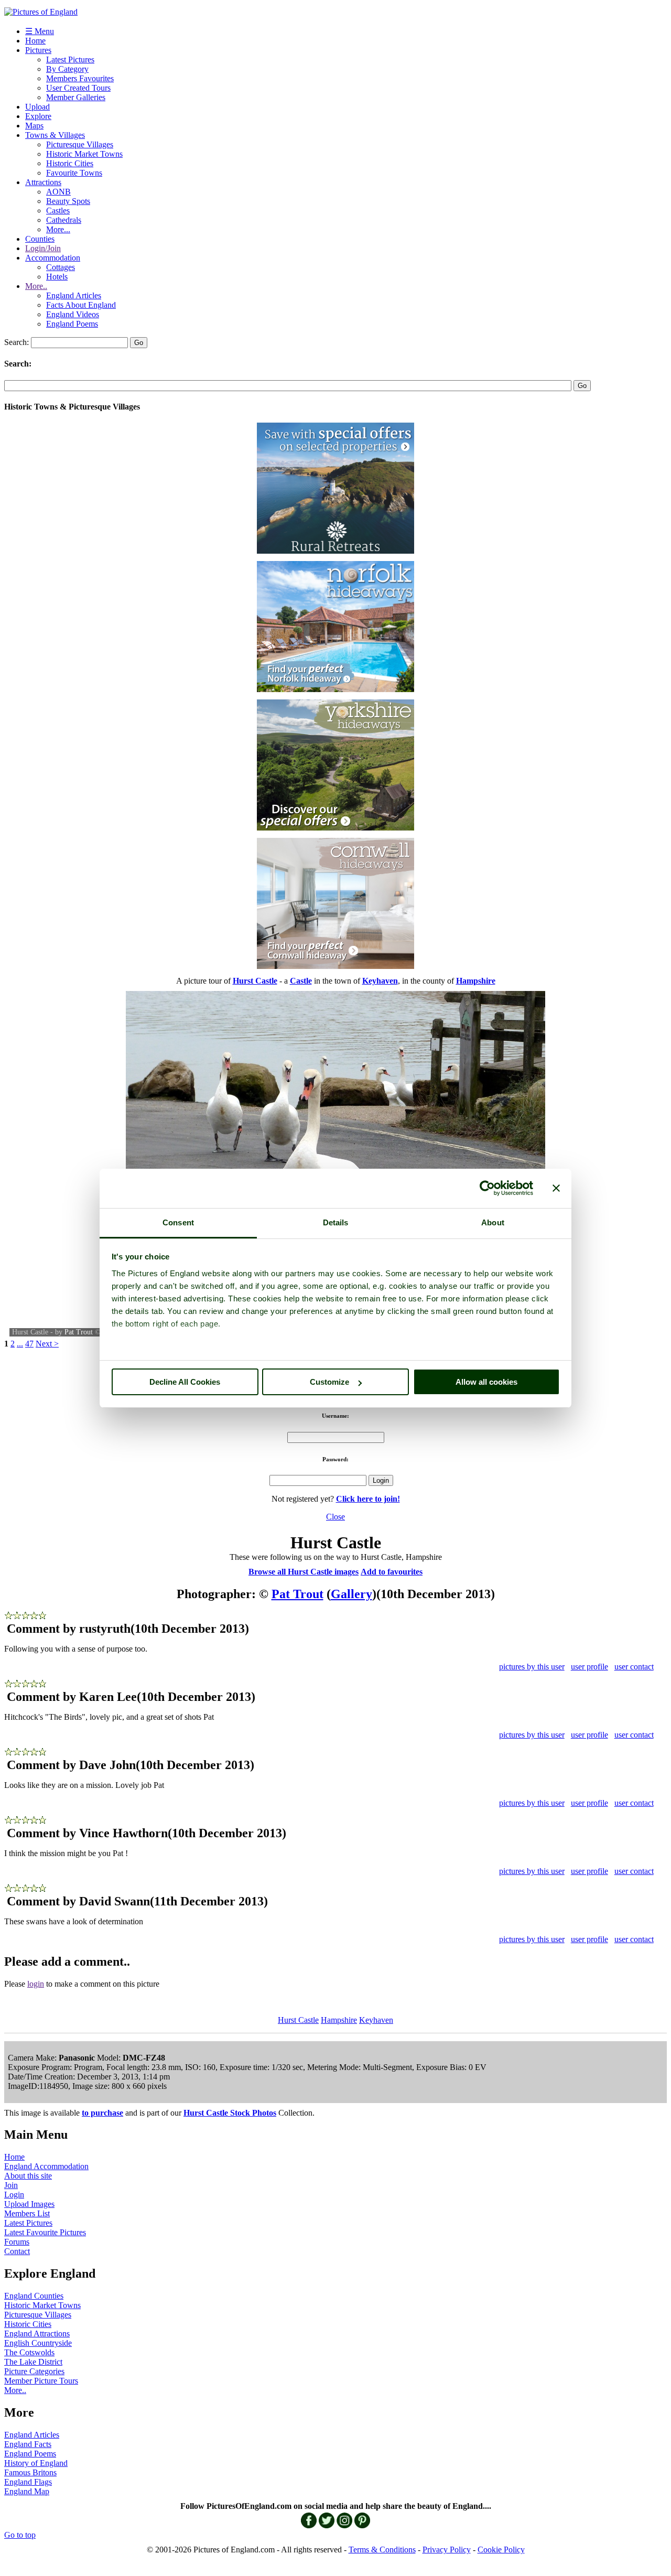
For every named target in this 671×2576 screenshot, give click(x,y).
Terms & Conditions (382, 2550)
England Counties (34, 2296)
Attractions (43, 182)
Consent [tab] (178, 1222)
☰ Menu (40, 31)
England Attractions (37, 2334)
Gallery (351, 1594)
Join (11, 2185)
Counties (40, 239)
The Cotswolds (29, 2352)
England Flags (28, 2482)
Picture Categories (34, 2371)
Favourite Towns (74, 173)
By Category (67, 69)
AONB (58, 192)
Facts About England (81, 305)
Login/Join (43, 248)
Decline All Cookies (185, 1382)
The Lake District (33, 2362)
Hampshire (339, 2020)
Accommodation (53, 258)
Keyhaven (376, 2020)
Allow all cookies (486, 1382)
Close (335, 1517)
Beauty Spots (68, 201)
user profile (589, 1667)
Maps (34, 126)
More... (58, 229)
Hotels (57, 277)
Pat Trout (79, 1332)
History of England (36, 2463)
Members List (27, 2213)
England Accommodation (46, 2166)
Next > (47, 1344)
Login (14, 2195)
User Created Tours (78, 88)
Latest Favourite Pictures (45, 2232)
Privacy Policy (447, 2550)
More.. (36, 286)
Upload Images (29, 2204)
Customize (329, 1382)
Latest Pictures (70, 60)
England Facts (28, 2444)
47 (29, 1344)
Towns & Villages (55, 135)
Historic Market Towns (84, 154)
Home (35, 41)
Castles (58, 211)
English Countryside (38, 2343)
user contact (634, 1667)
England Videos (73, 314)
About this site (28, 2176)
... (20, 1344)
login (36, 1984)
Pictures (38, 50)
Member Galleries (76, 97)
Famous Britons (30, 2472)
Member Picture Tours (41, 2381)
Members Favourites (80, 78)
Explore (38, 116)
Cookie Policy (501, 2550)
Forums (17, 2242)
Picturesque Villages (80, 144)
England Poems (72, 324)
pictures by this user (532, 1667)
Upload (37, 107)
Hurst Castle (298, 2020)
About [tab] (493, 1222)
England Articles (74, 295)
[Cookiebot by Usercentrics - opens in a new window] (487, 1188)
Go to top (20, 2535)
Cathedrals (64, 220)
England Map (27, 2491)
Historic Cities (70, 163)
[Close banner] (556, 1188)
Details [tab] (336, 1222)
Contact (17, 2251)
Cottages (61, 267)
